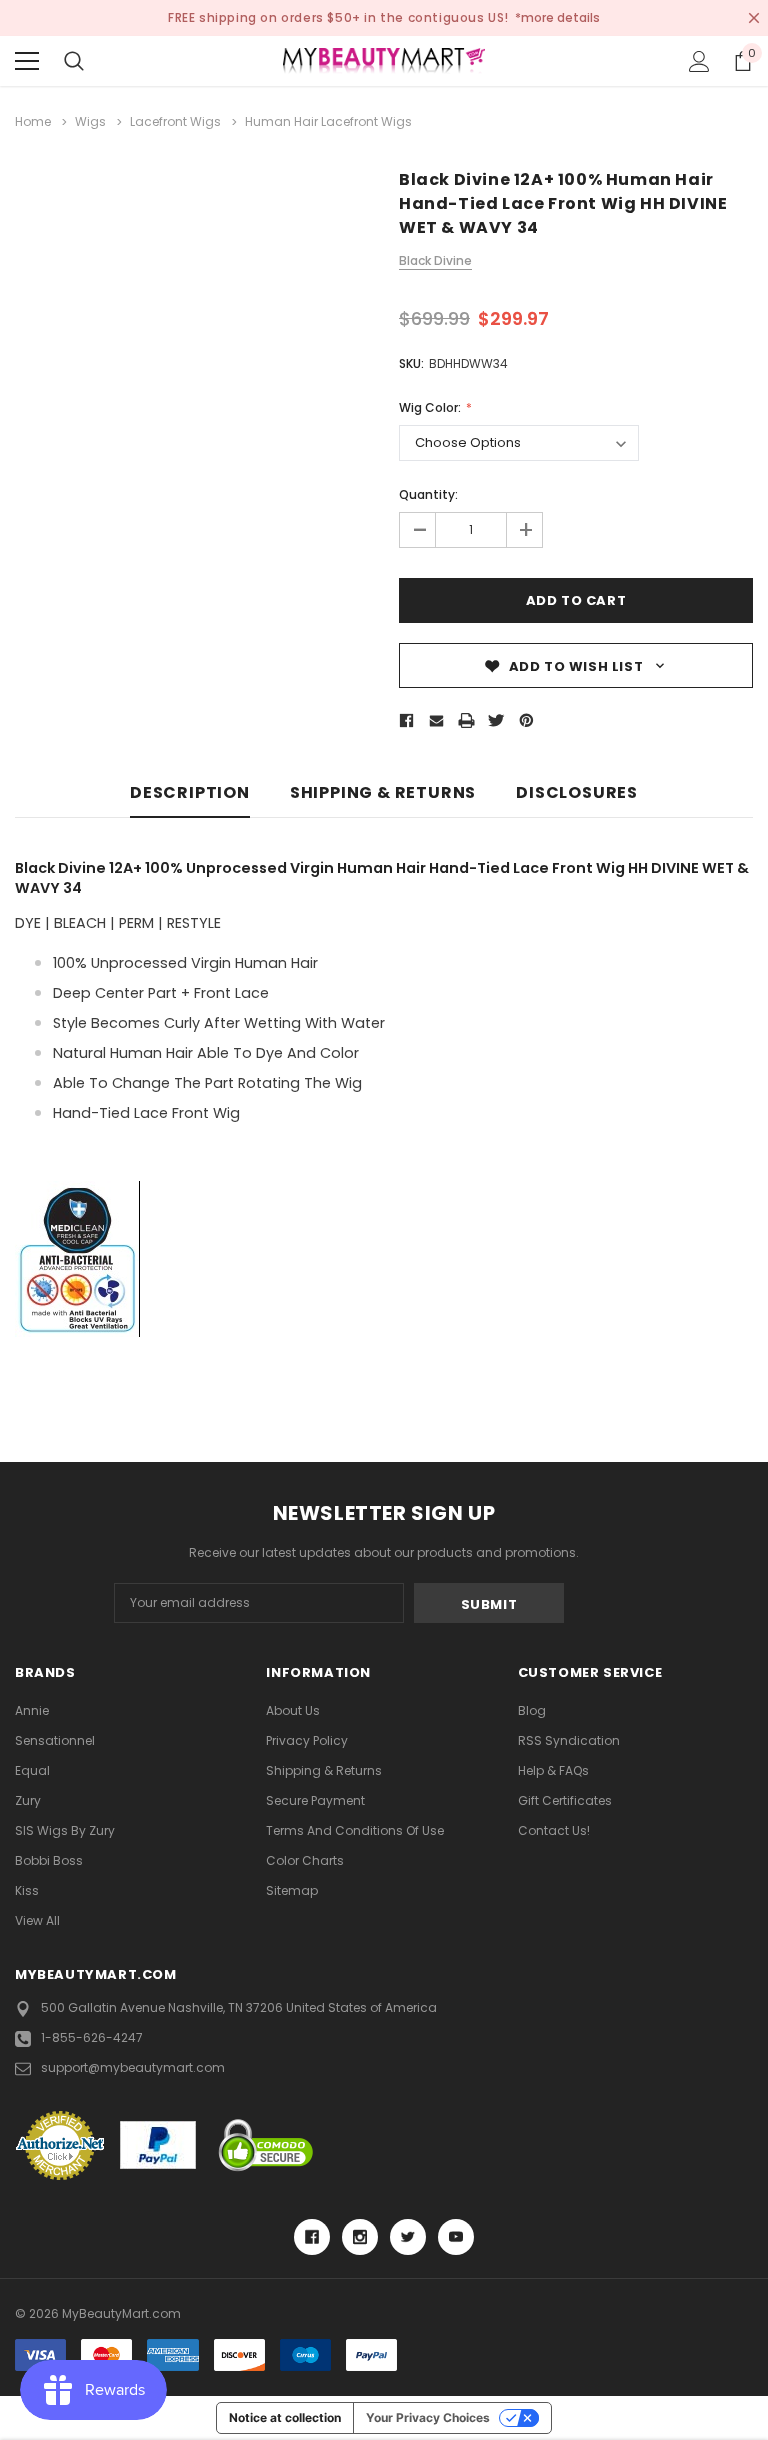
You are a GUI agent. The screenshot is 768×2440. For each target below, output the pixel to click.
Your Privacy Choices (428, 2417)
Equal (32, 1770)
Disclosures (577, 793)
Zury (28, 1800)
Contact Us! (554, 1830)
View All (37, 1920)
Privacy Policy (307, 1740)
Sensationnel (55, 1740)
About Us (293, 1710)
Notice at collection (285, 2417)
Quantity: (428, 494)
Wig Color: (431, 407)
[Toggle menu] (27, 61)
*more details (557, 17)
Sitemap (292, 1890)
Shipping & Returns (383, 793)
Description (190, 793)
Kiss (27, 1890)
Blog (532, 1710)
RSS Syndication (569, 1740)
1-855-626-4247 (92, 2037)
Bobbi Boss (49, 1860)
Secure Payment (315, 1800)
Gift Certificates (565, 1800)
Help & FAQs (553, 1770)
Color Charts (305, 1860)
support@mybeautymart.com (133, 2067)
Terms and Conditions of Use (355, 1830)
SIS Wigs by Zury (65, 1830)
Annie (32, 1710)
